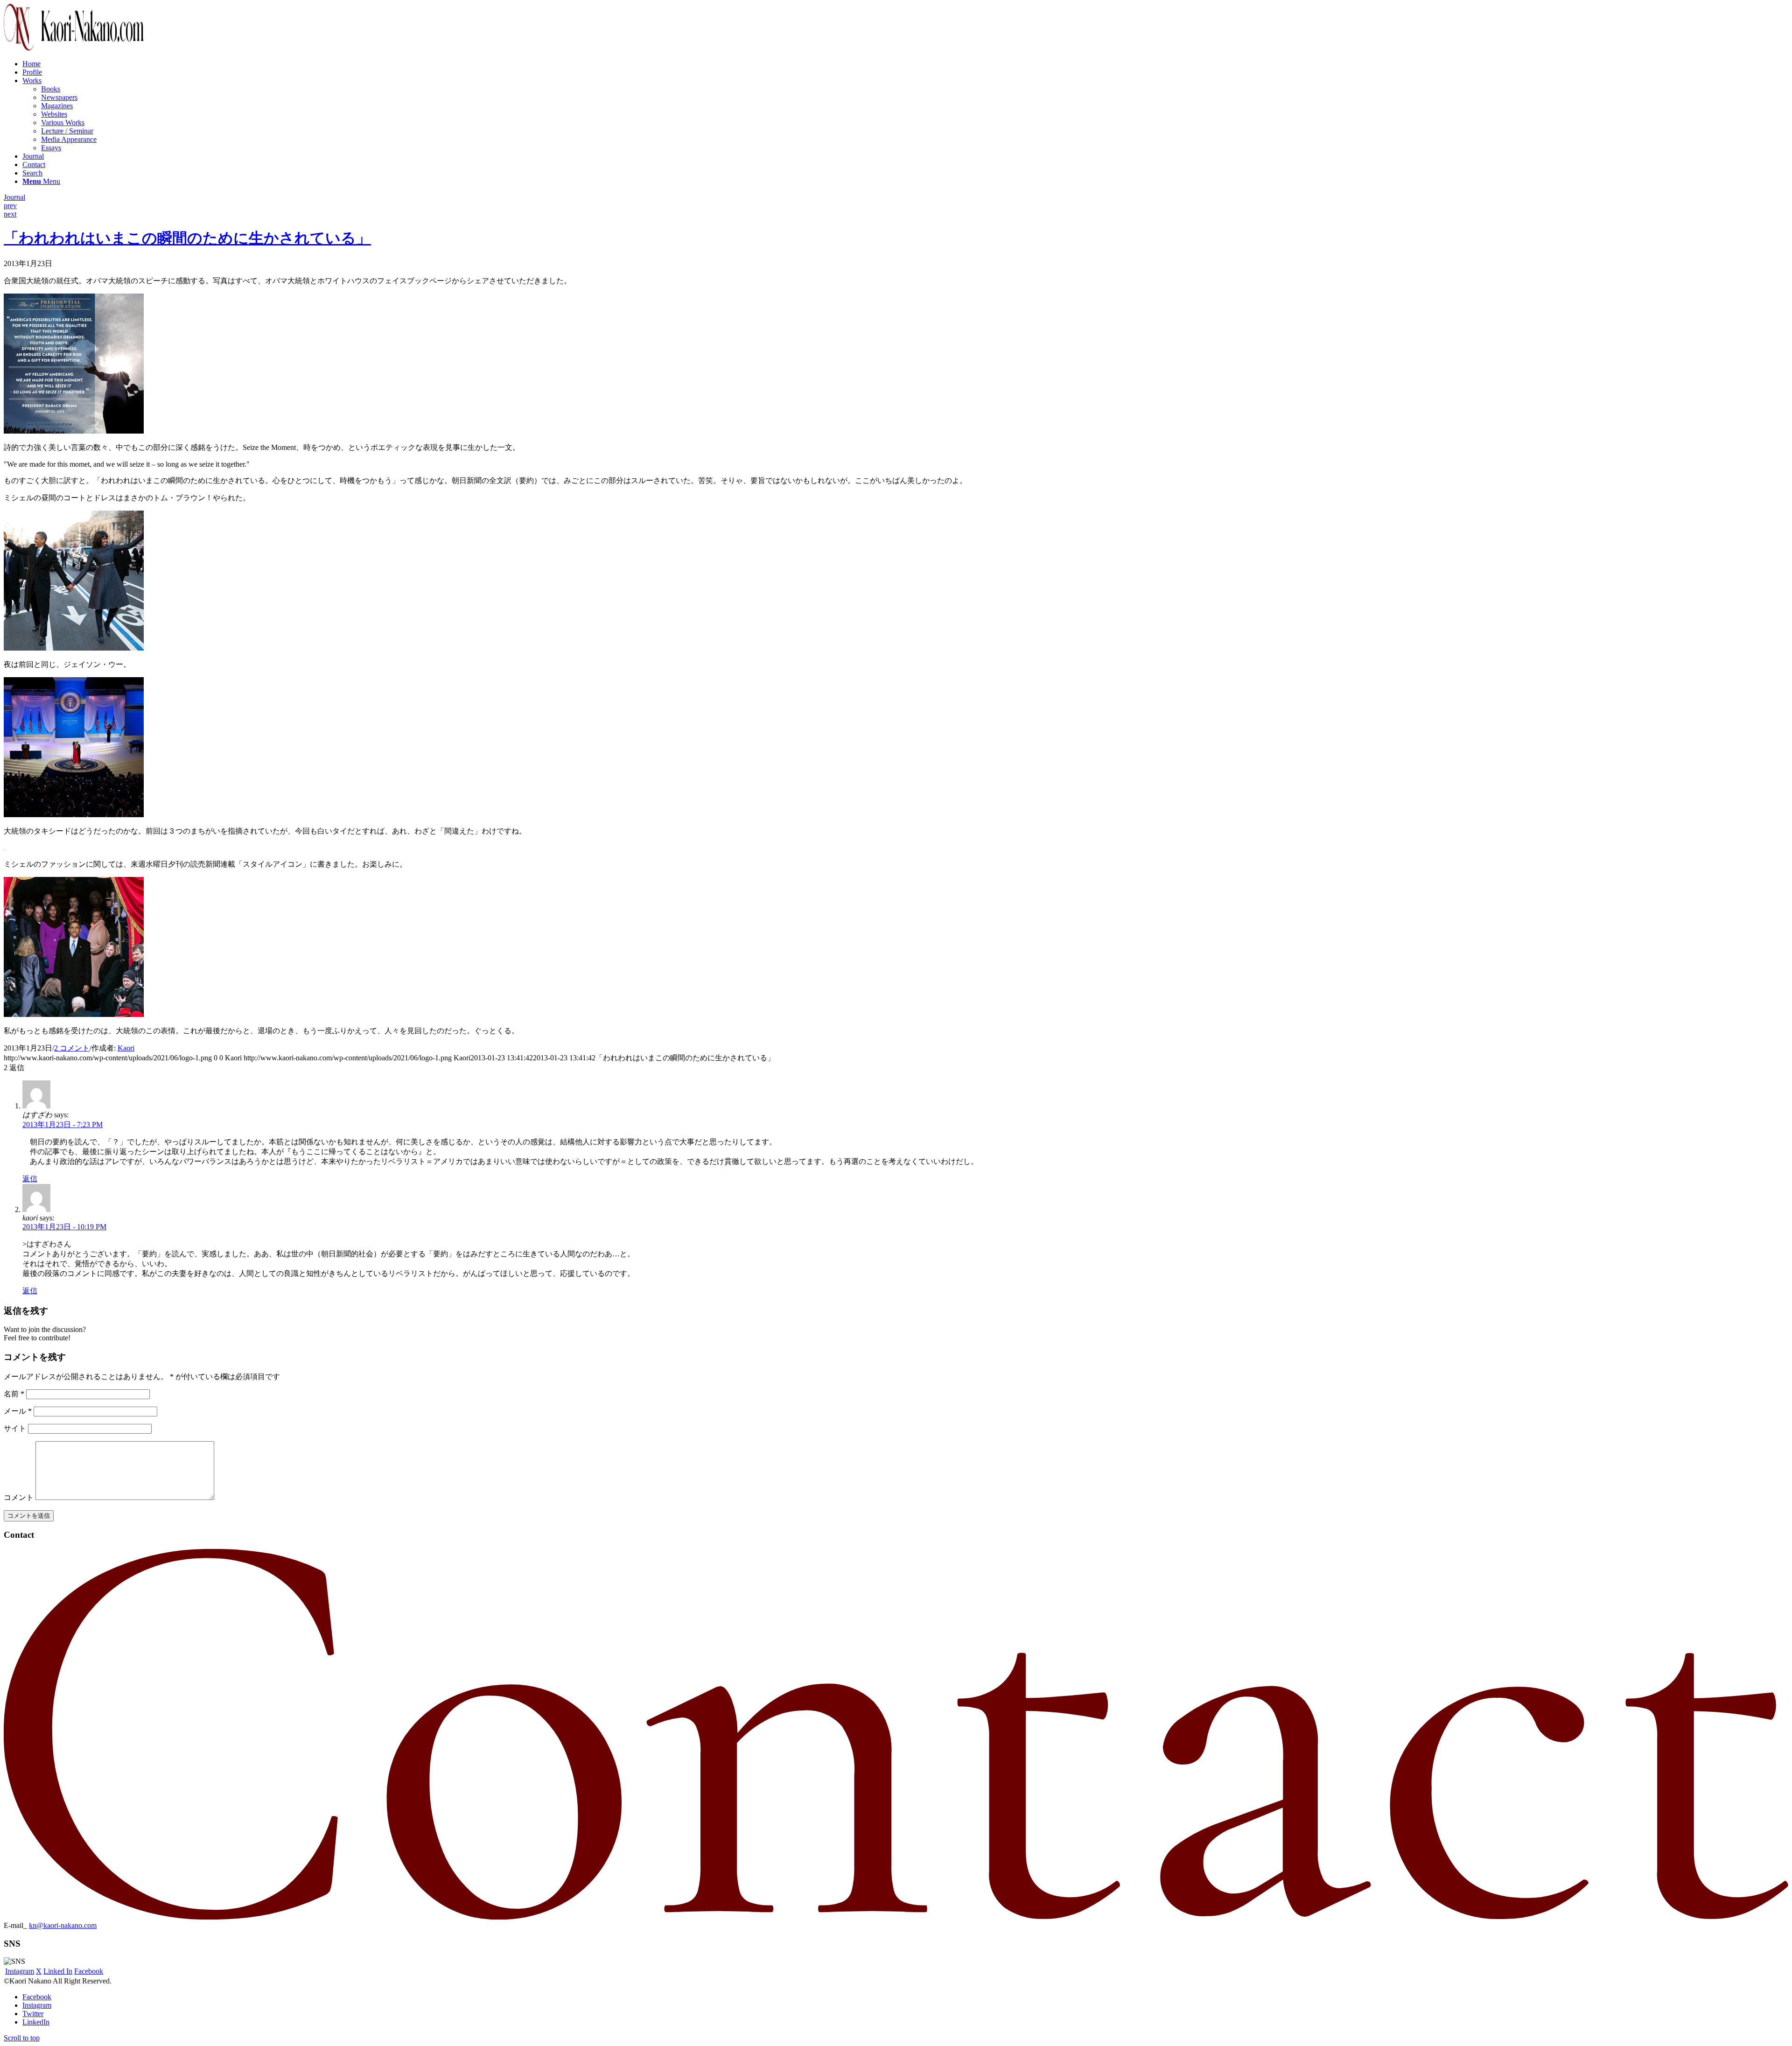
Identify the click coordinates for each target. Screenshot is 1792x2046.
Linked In (58, 1971)
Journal (14, 197)
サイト (15, 1428)
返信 (30, 1179)
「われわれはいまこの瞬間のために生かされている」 (187, 238)
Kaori (126, 1048)
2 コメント (72, 1048)
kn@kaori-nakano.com (63, 1925)
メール (18, 1411)
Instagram (20, 1971)
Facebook (89, 1971)
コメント (19, 1497)
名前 (14, 1394)
